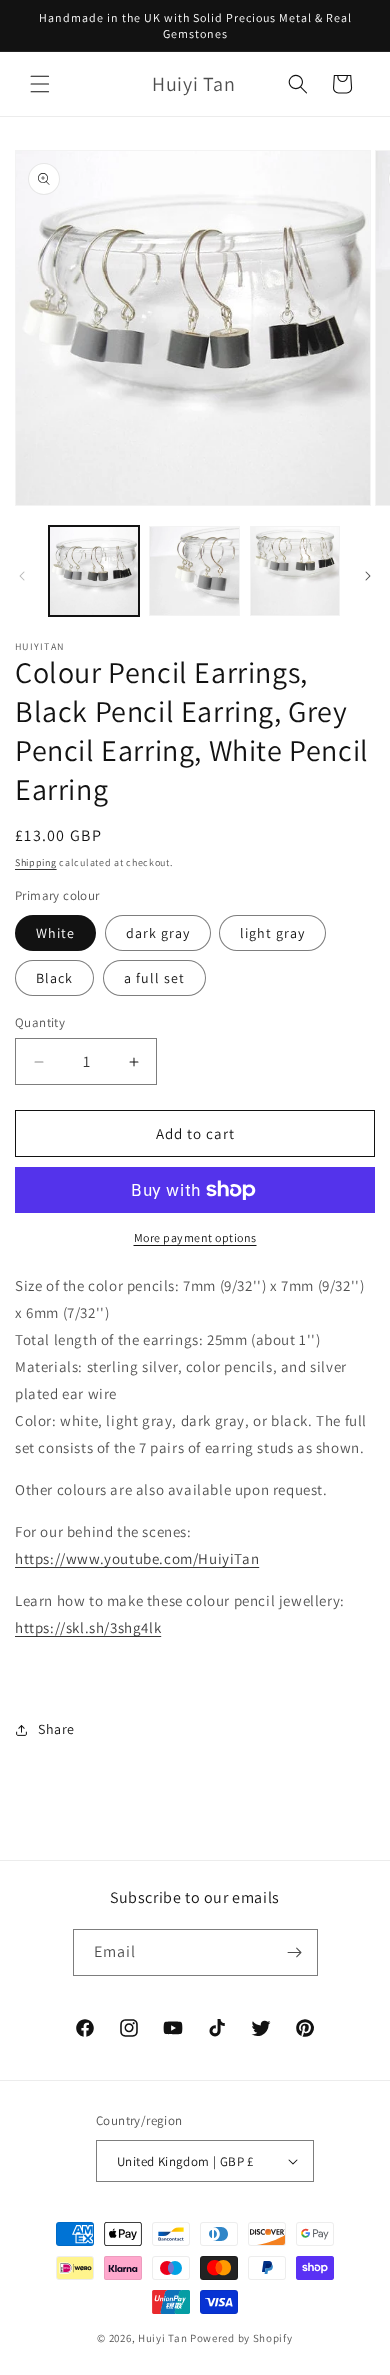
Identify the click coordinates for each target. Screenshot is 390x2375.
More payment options (195, 1237)
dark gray (158, 933)
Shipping (36, 862)
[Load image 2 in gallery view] (194, 571)
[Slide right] (368, 576)
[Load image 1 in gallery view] (94, 571)
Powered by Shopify (241, 2338)
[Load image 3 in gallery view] (295, 571)
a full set (154, 978)
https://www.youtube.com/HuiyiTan (137, 1558)
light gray (272, 933)
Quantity (40, 1022)
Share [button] (56, 1729)
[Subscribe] (295, 1952)
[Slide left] (22, 576)
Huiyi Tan (162, 2338)
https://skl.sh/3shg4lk (88, 1627)
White (55, 933)
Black (54, 978)
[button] (40, 84)
